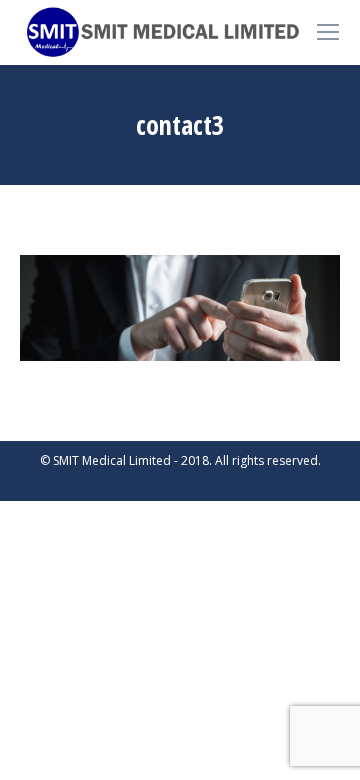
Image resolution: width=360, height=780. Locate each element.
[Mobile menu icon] (328, 32)
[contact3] (180, 308)
